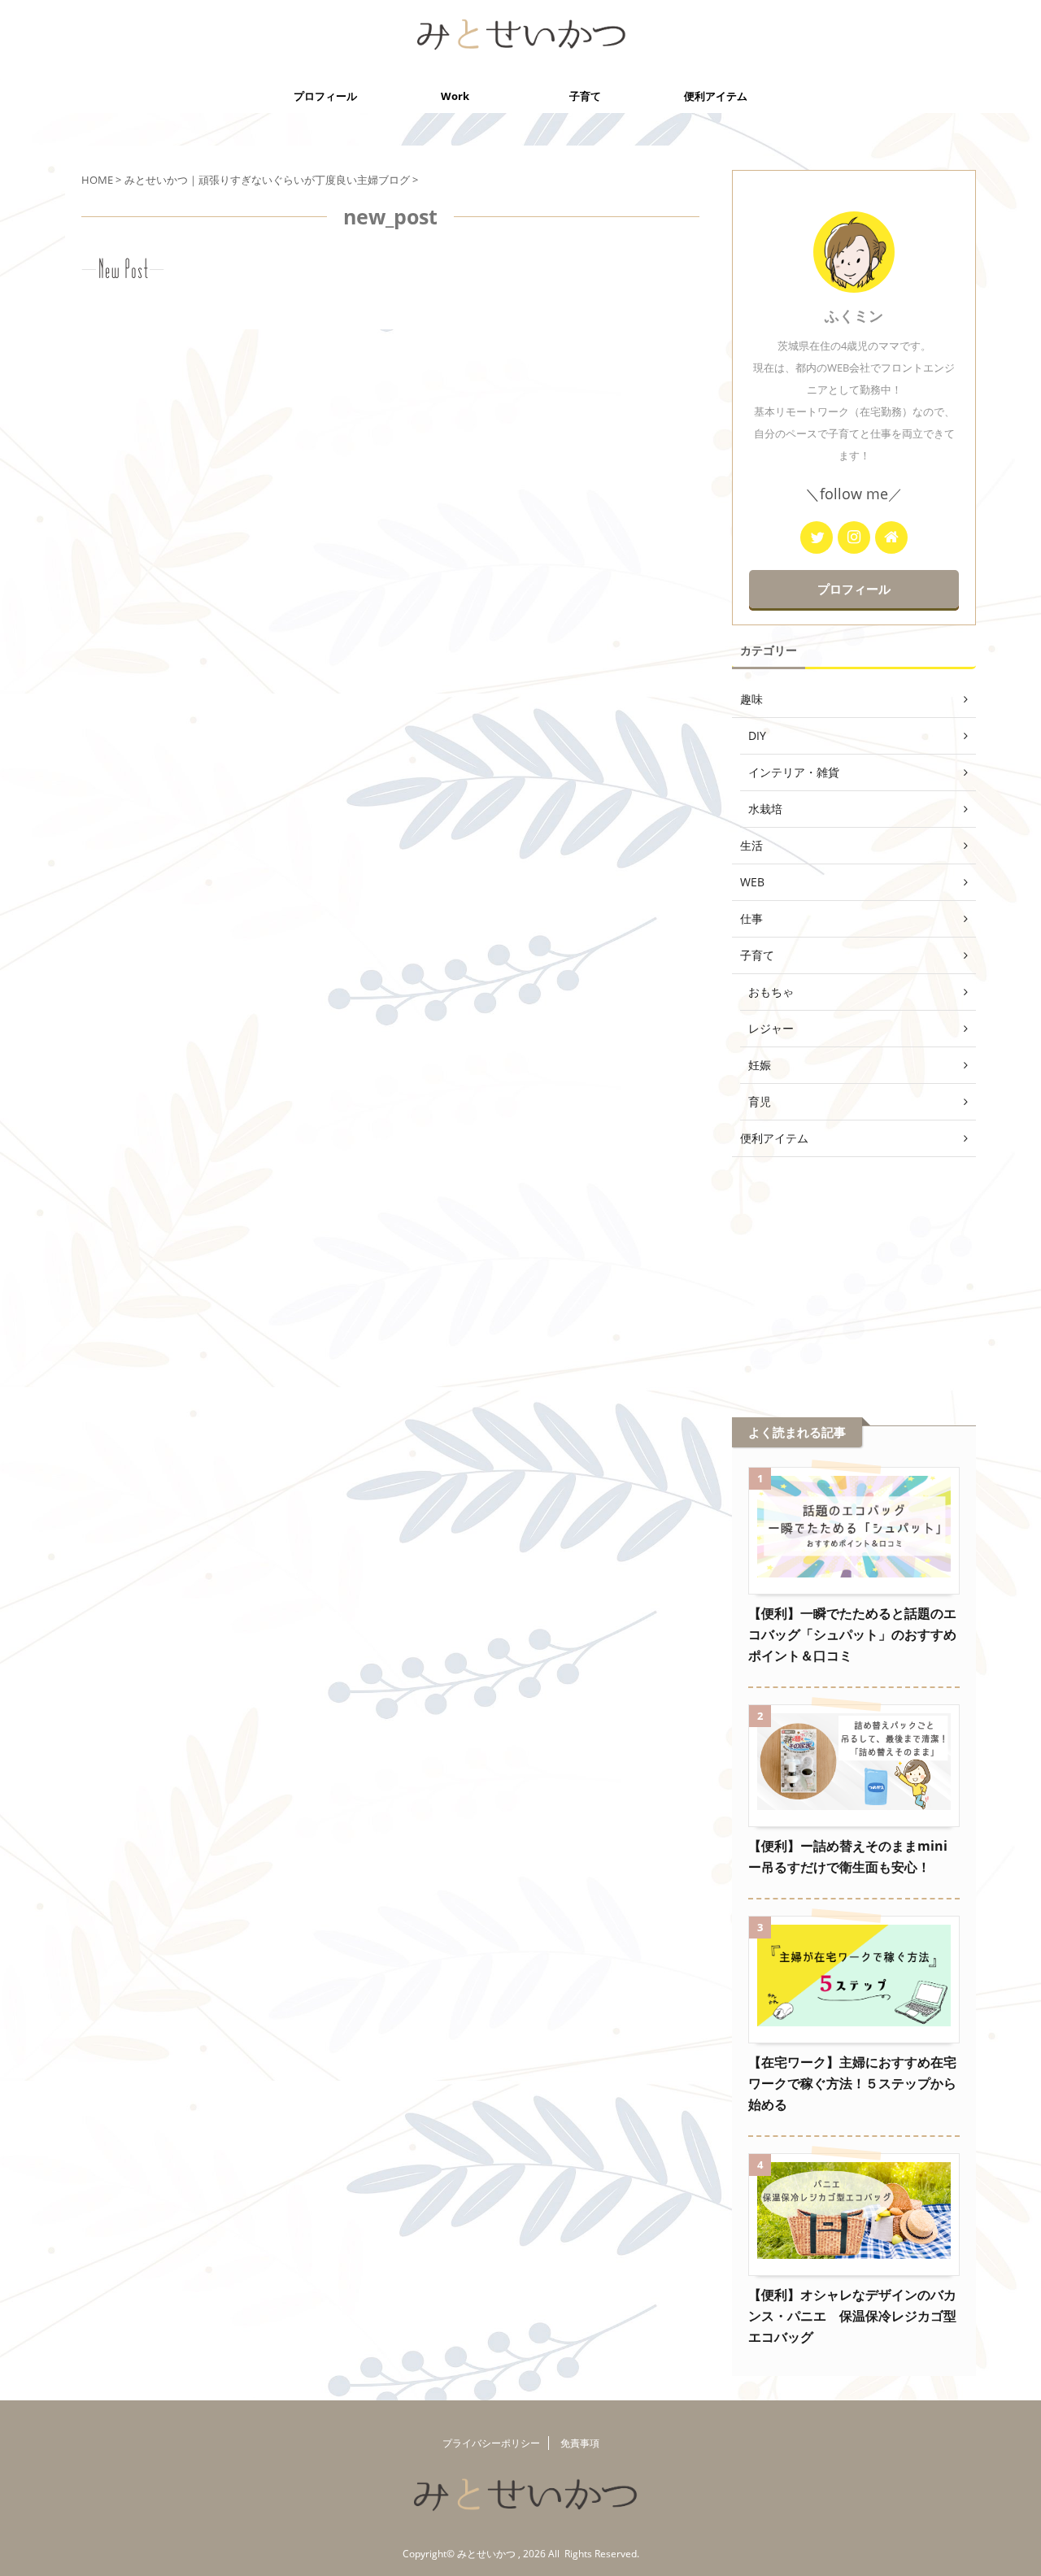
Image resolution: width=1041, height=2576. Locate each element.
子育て (585, 96)
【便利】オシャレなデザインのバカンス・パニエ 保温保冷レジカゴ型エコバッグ (852, 2316)
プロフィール (325, 96)
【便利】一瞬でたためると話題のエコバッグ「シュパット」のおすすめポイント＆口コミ (852, 1634)
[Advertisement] (854, 1267)
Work (455, 96)
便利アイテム (716, 96)
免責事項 (580, 2443)
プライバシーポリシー (491, 2443)
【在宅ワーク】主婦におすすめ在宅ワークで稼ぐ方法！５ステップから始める (852, 2083)
